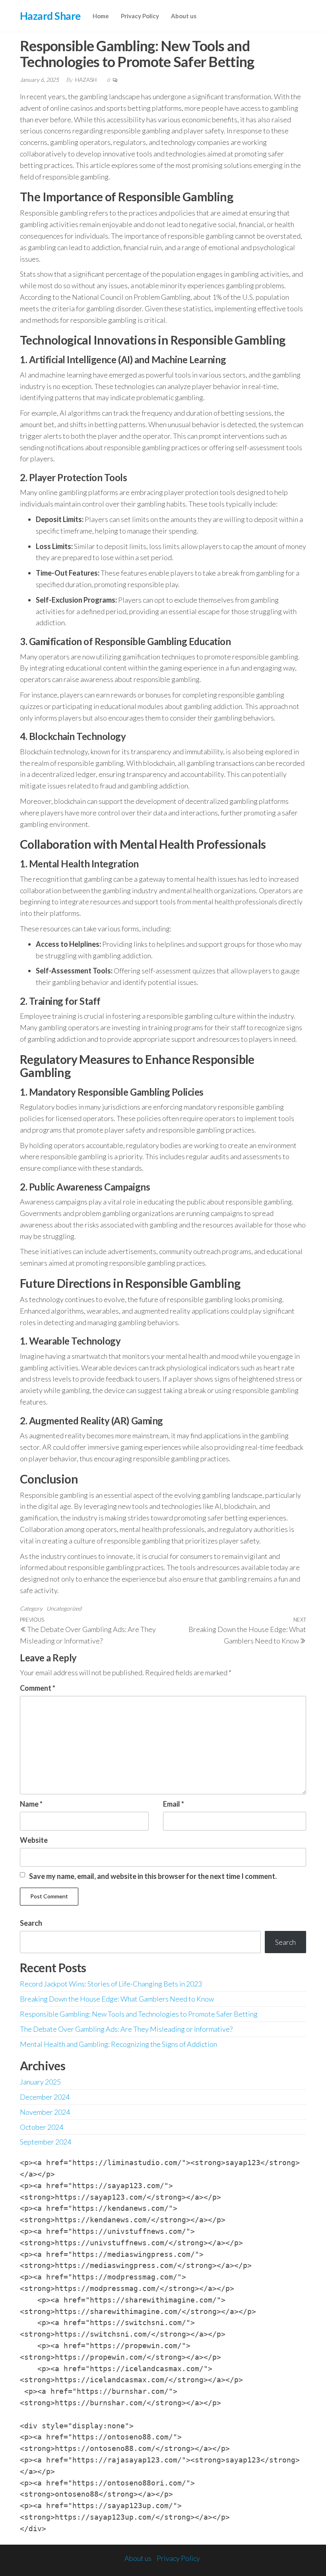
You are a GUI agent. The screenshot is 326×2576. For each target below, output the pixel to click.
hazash (86, 80)
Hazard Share (50, 16)
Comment (38, 1688)
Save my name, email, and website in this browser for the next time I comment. (153, 1876)
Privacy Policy (140, 16)
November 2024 (45, 2112)
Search (31, 1923)
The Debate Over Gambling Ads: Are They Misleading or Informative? (126, 2029)
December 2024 (45, 2097)
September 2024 (46, 2142)
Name (31, 1804)
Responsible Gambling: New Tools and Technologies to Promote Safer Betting (139, 2014)
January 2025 (40, 2082)
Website (34, 1840)
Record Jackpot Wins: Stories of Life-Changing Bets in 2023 (111, 1984)
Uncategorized (64, 1608)
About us (184, 16)
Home (101, 16)
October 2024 (42, 2127)
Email (174, 1804)
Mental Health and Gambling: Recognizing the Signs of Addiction (118, 2044)
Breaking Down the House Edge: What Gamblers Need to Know (117, 1999)
